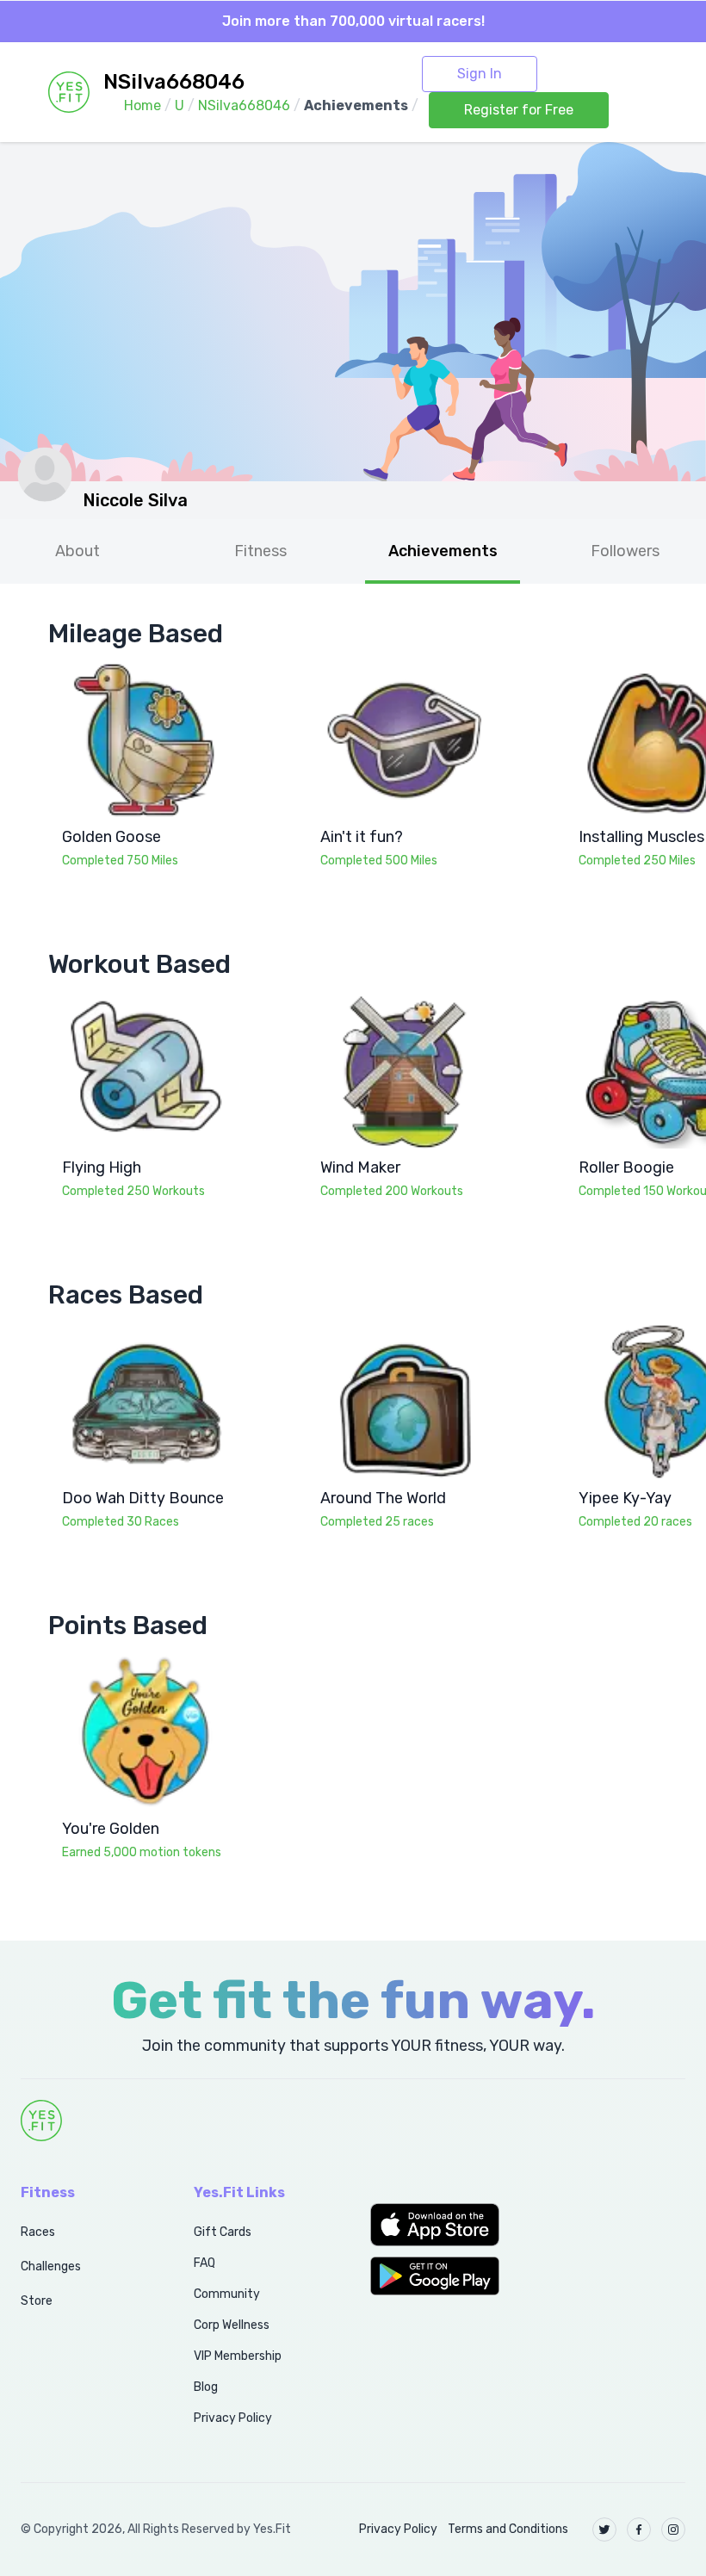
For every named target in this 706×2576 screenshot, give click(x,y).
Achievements (443, 551)
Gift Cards (223, 2232)
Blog (206, 2387)
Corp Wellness (232, 2325)
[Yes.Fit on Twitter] (604, 2530)
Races (38, 2232)
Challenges (51, 2266)
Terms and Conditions (508, 2529)
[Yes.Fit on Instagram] (673, 2530)
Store (37, 2301)
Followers (625, 551)
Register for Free (519, 110)
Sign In (480, 74)
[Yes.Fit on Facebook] (639, 2530)
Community (227, 2294)
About (77, 551)
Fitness (260, 551)
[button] (441, 2225)
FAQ (204, 2263)
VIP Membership (238, 2356)
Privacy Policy (233, 2418)
